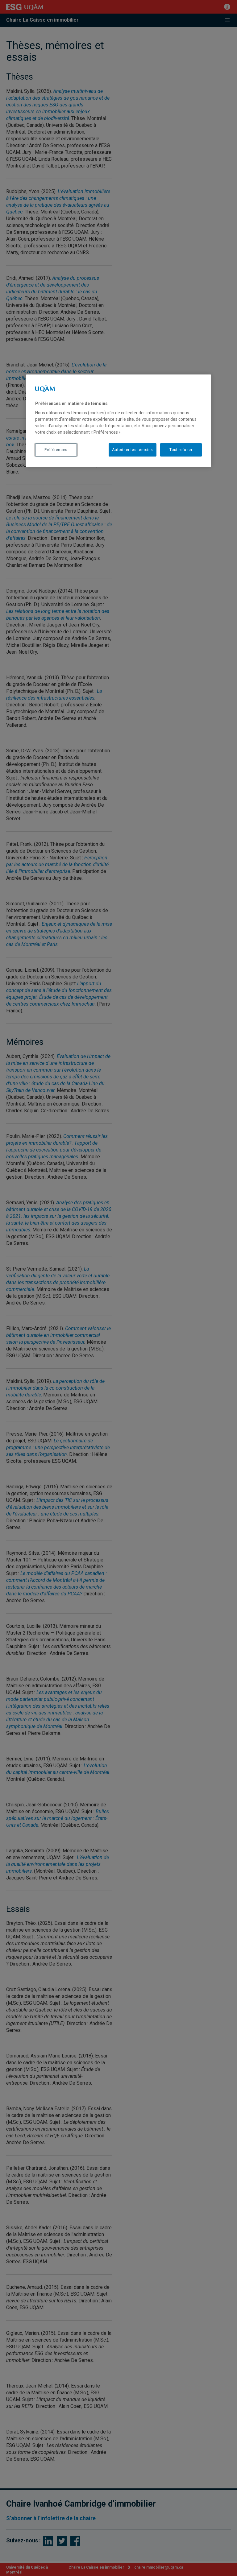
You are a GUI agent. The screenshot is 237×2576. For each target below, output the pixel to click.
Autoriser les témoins (133, 450)
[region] (118, 421)
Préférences (56, 450)
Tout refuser (181, 450)
